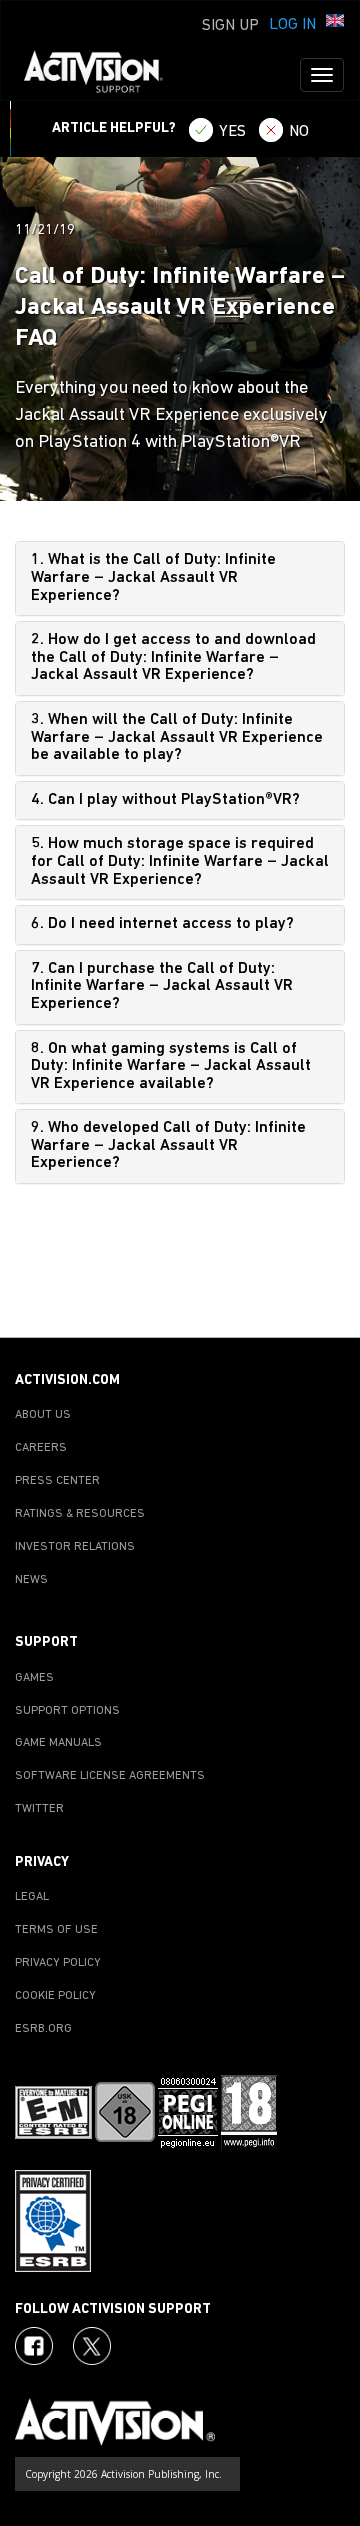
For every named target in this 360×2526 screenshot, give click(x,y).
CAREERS (41, 1448)
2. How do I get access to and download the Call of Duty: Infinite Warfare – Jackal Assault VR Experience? (173, 657)
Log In (292, 25)
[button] (335, 23)
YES (232, 132)
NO (299, 132)
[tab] (180, 578)
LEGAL (32, 1897)
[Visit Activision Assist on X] (92, 2346)
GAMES (34, 1678)
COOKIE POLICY (55, 1996)
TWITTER (39, 1809)
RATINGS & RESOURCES (80, 1514)
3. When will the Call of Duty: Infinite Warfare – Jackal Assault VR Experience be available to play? (177, 737)
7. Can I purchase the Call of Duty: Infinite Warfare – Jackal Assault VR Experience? (162, 986)
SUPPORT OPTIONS (67, 1711)
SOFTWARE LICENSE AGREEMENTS (110, 1776)
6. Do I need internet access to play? (162, 924)
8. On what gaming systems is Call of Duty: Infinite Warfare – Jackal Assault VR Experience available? (171, 1066)
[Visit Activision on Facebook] (34, 2346)
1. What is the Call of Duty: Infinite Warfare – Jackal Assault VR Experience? (153, 577)
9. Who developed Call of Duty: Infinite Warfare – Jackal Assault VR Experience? (168, 1145)
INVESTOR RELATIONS (75, 1547)
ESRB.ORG (43, 2029)
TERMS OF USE (56, 1930)
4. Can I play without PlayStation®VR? (165, 800)
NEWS (31, 1580)
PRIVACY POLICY (58, 1963)
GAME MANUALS (58, 1743)
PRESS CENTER (57, 1481)
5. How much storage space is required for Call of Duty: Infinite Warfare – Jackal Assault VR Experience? (180, 861)
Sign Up (230, 26)
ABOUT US (43, 1415)
